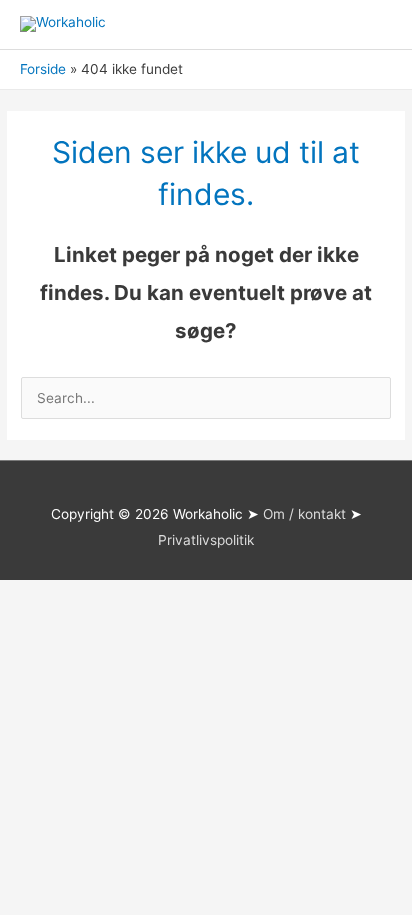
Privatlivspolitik (206, 540)
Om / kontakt (304, 514)
